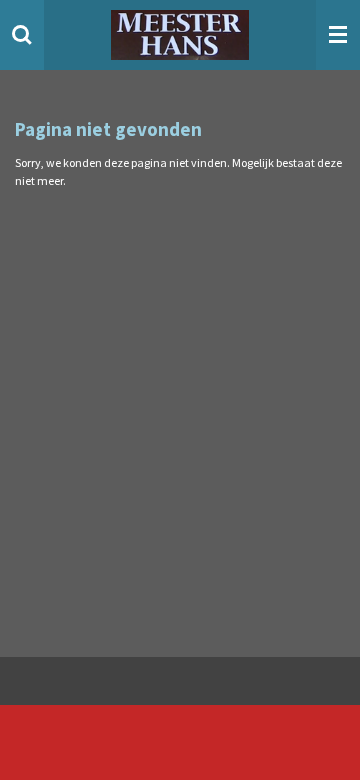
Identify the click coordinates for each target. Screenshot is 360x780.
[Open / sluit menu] (338, 35)
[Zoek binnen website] (22, 35)
